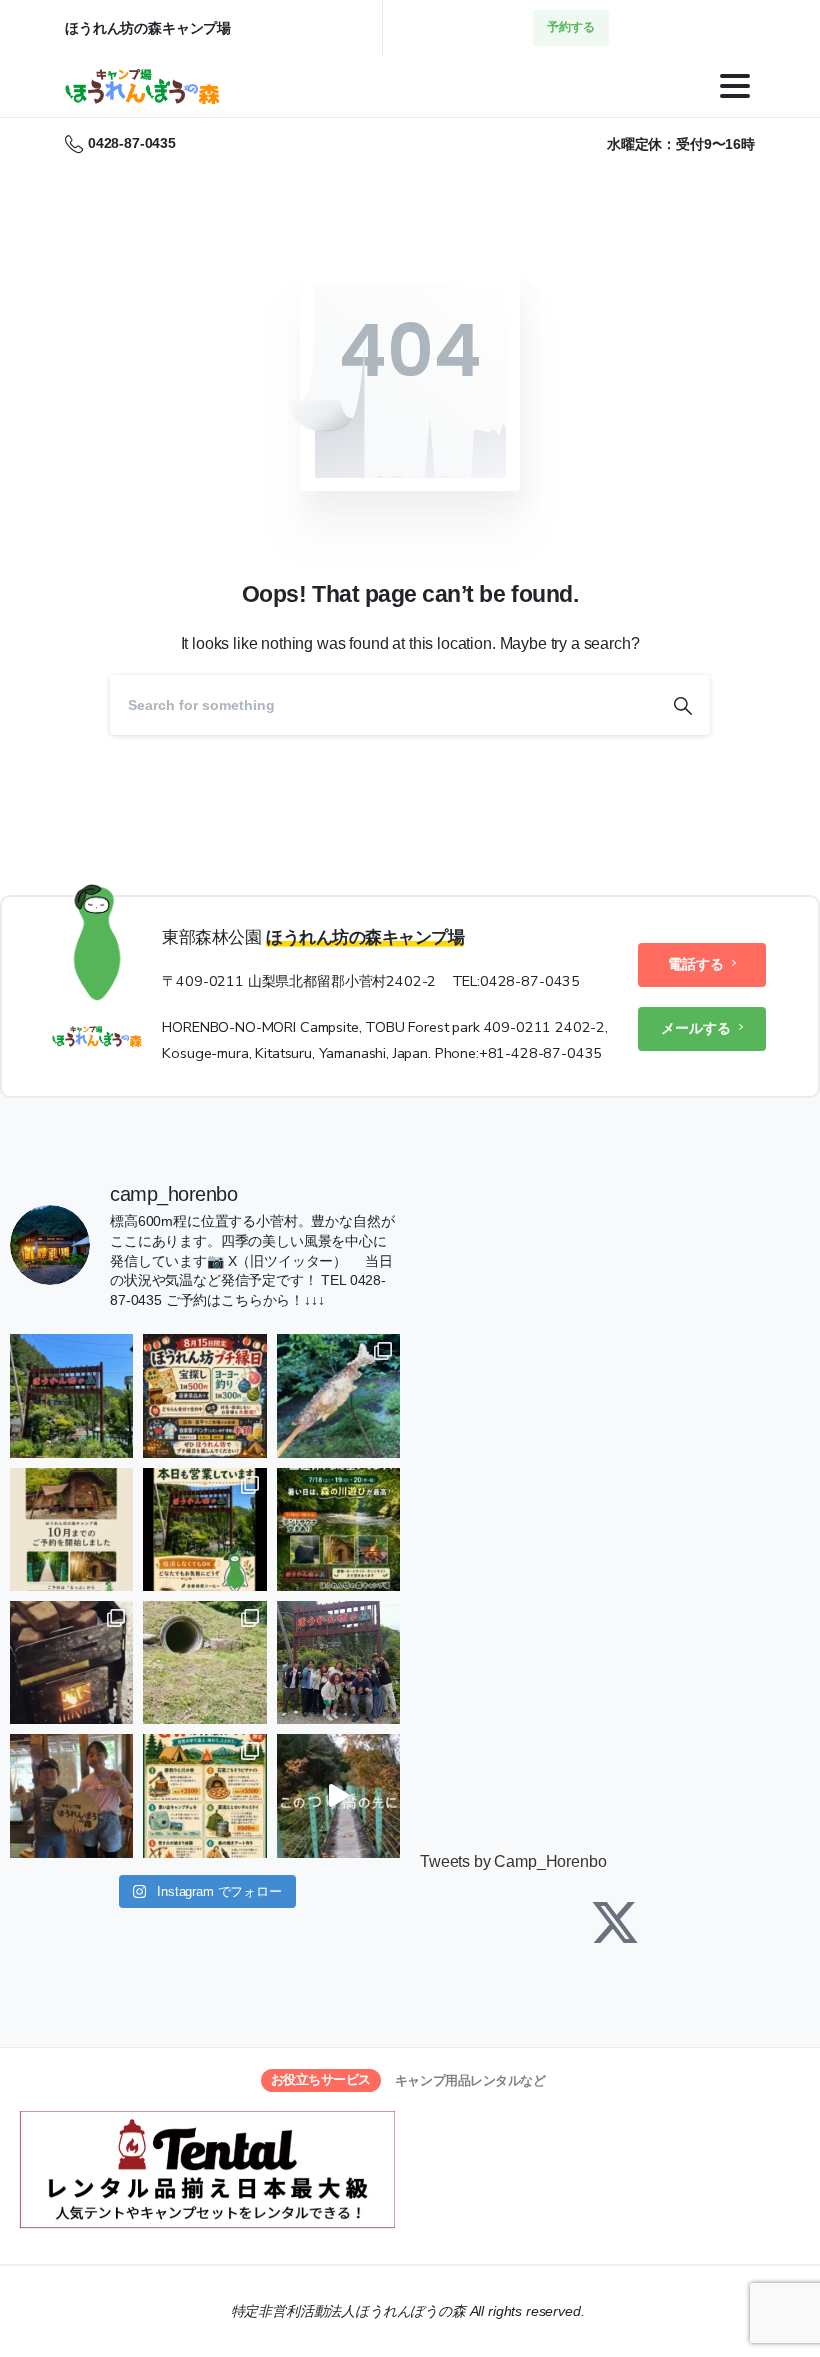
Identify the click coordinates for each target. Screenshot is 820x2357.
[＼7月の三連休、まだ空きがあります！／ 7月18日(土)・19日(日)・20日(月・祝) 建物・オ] (338, 1529)
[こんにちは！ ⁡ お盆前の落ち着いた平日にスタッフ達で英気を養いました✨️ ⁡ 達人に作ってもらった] (338, 1395)
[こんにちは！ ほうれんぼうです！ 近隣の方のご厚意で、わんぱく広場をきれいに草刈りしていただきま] (204, 1662)
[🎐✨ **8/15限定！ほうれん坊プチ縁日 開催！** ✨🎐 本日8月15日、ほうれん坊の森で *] (204, 1395)
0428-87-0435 (132, 143)
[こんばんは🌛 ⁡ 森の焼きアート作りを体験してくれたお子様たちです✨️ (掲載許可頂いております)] (71, 1795)
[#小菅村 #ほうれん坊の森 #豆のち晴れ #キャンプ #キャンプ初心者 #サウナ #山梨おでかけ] (338, 1795)
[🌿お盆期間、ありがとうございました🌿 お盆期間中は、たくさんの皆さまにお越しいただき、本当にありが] (71, 1395)
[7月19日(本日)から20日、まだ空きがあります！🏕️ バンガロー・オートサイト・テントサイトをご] (204, 1529)
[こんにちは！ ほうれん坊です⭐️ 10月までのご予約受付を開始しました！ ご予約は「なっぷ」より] (71, 1529)
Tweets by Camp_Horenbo (513, 1861)
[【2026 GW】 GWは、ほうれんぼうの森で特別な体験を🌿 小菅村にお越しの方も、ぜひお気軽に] (204, 1795)
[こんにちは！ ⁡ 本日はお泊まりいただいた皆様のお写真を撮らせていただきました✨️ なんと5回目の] (338, 1662)
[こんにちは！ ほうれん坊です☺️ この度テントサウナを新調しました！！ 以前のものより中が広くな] (71, 1662)
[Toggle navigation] (735, 86)
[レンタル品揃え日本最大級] (207, 2169)
